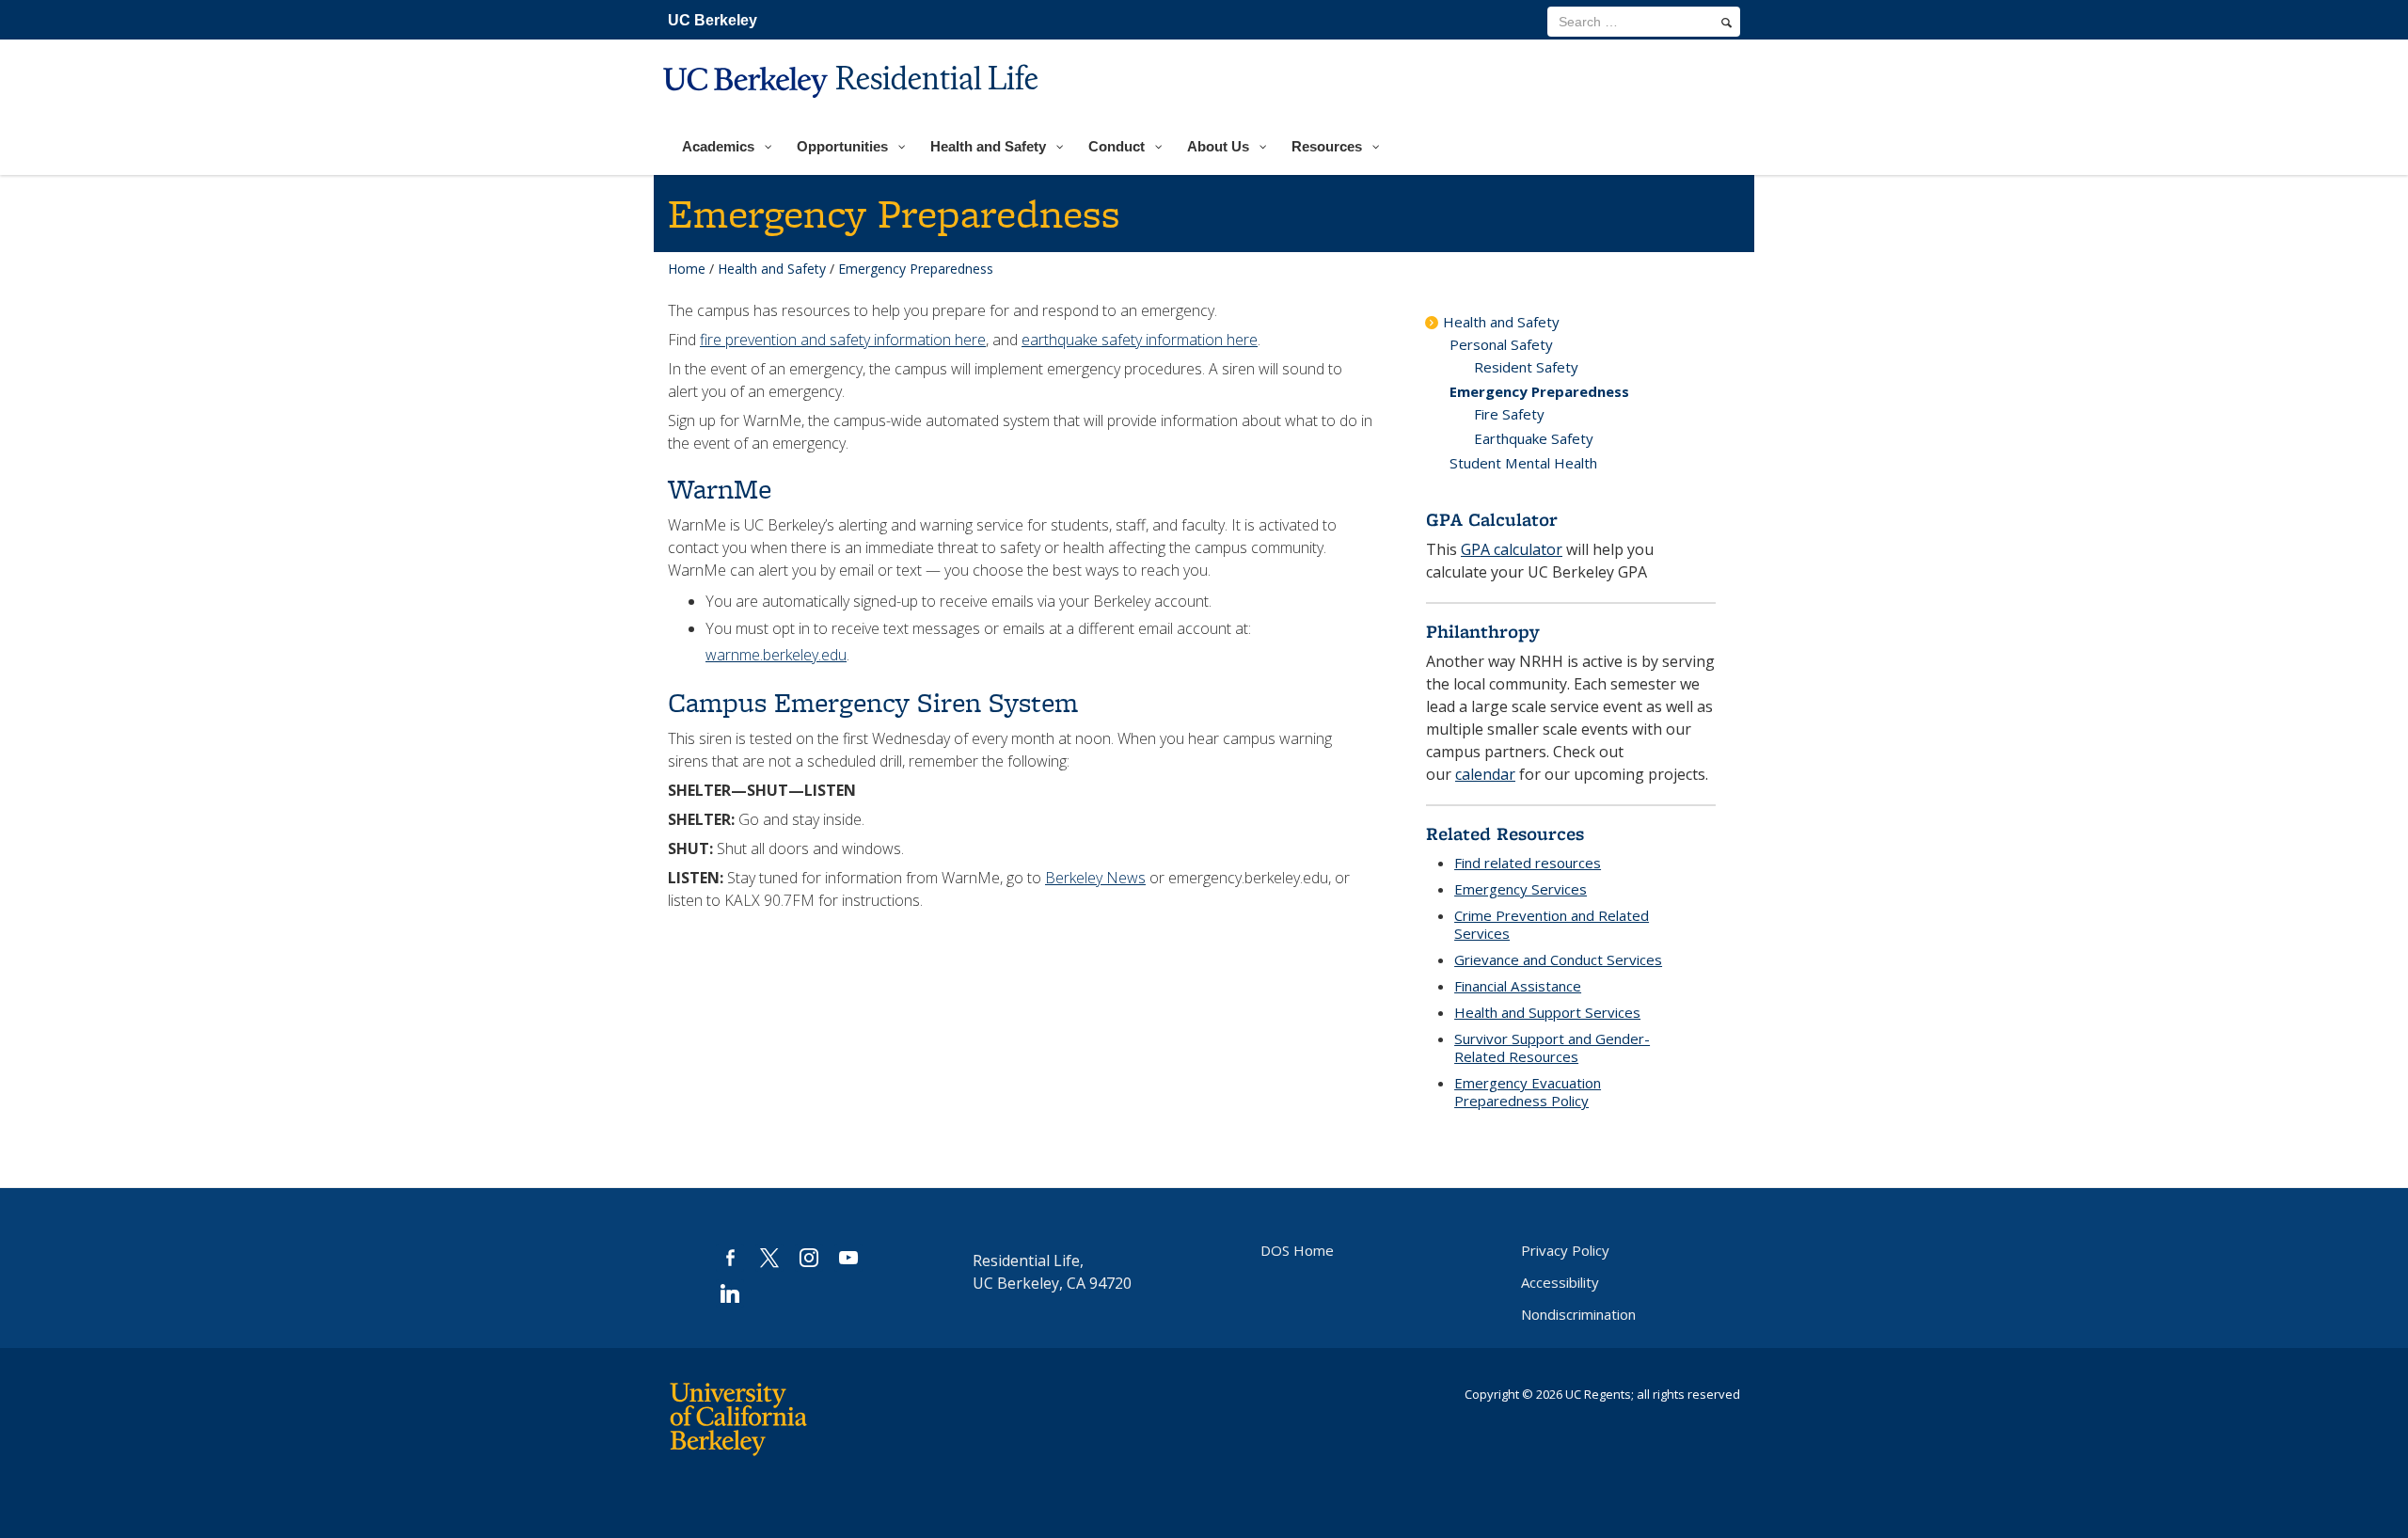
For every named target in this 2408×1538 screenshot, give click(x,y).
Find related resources (1528, 863)
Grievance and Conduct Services (1558, 959)
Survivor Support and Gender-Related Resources (1552, 1047)
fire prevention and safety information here (843, 340)
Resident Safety (1526, 367)
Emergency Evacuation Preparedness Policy (1528, 1092)
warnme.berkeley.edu (776, 655)
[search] (1727, 23)
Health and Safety (772, 269)
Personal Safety (1501, 344)
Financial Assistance (1518, 986)
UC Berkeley (713, 20)
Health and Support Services (1547, 1012)
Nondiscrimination (1578, 1314)
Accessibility (1560, 1282)
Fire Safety (1509, 414)
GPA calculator (1512, 549)
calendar (1485, 774)
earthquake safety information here (1140, 340)
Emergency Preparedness (1539, 391)
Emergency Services (1521, 889)
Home (687, 269)
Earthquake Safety (1534, 438)
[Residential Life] (853, 110)
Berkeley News (1095, 878)
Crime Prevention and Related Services (1552, 924)
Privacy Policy (1565, 1250)
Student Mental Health (1523, 463)
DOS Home (1297, 1250)
